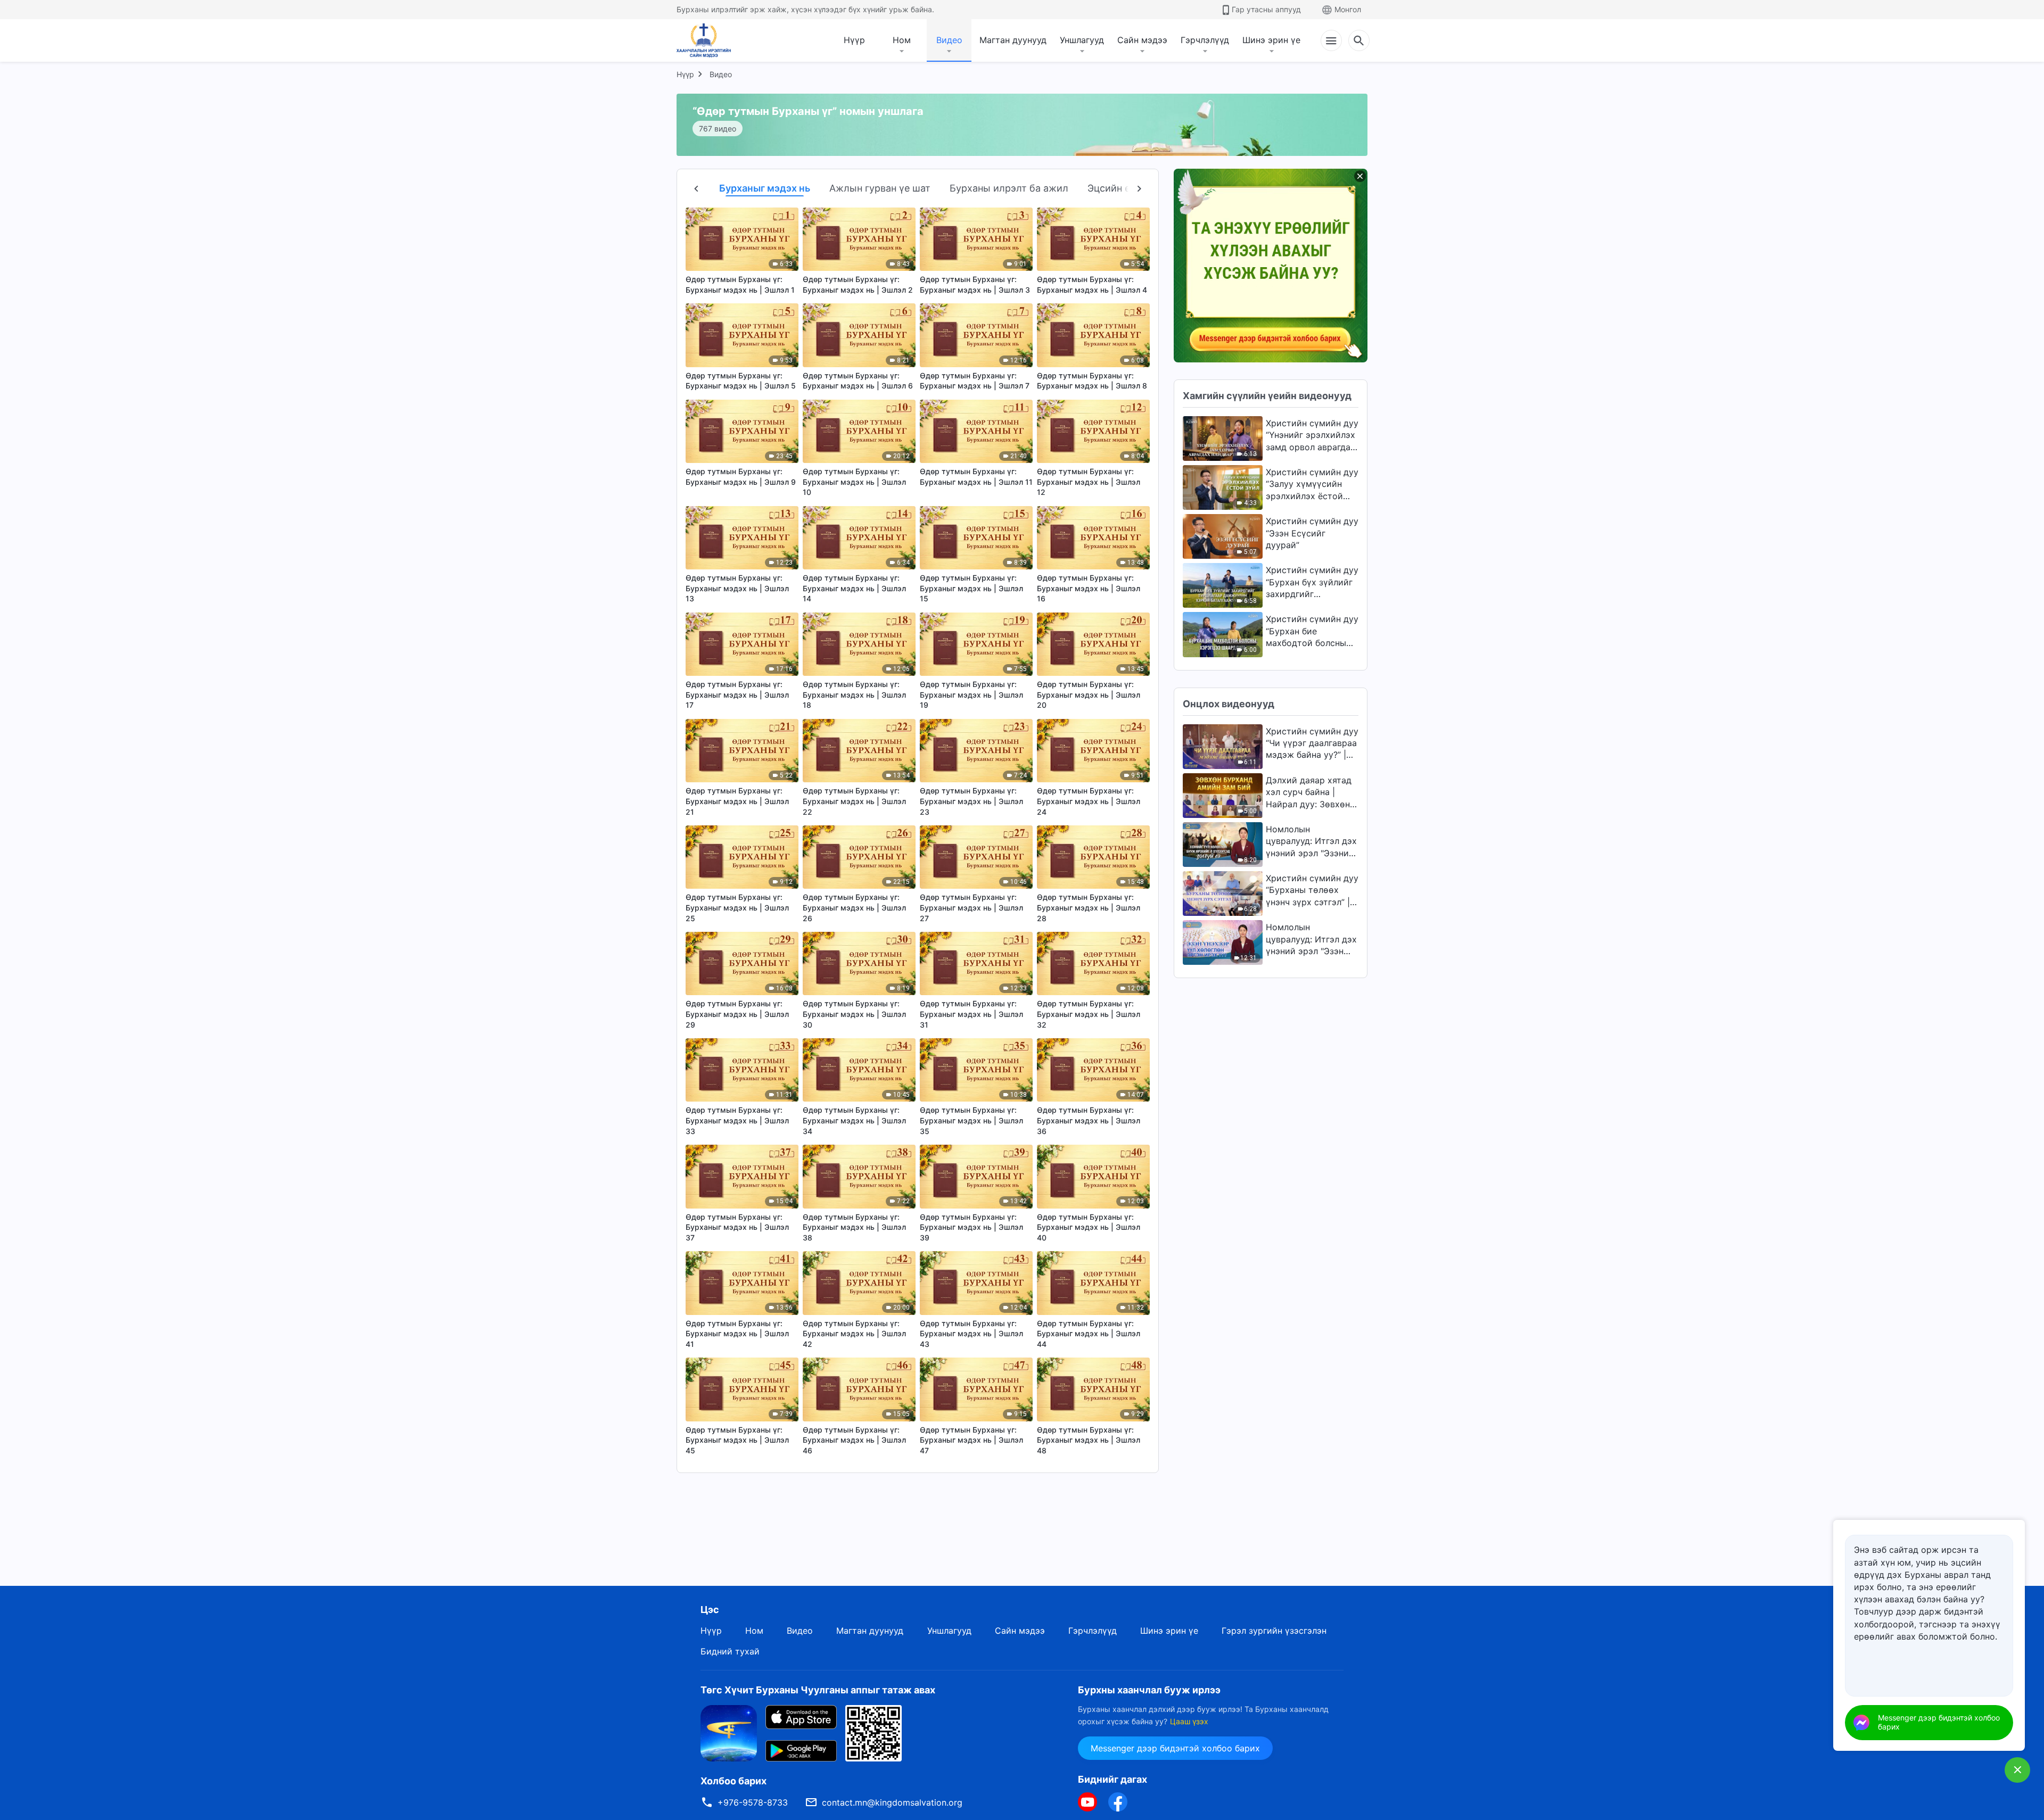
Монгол (1348, 9)
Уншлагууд (1082, 40)
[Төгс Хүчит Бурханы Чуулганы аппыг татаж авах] (729, 1733)
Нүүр (854, 40)
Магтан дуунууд (1013, 40)
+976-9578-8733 (753, 1802)
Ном (902, 40)
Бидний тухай (730, 1651)
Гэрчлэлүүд (1205, 40)
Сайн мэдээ (1142, 40)
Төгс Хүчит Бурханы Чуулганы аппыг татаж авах (818, 1690)
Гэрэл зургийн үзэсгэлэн (1274, 1631)
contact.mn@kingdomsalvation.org (892, 1802)
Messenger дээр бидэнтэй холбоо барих (1175, 1748)
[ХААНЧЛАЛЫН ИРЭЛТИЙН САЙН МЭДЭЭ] (707, 40)
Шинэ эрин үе (1271, 40)
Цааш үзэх (1189, 1721)
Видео (949, 40)
